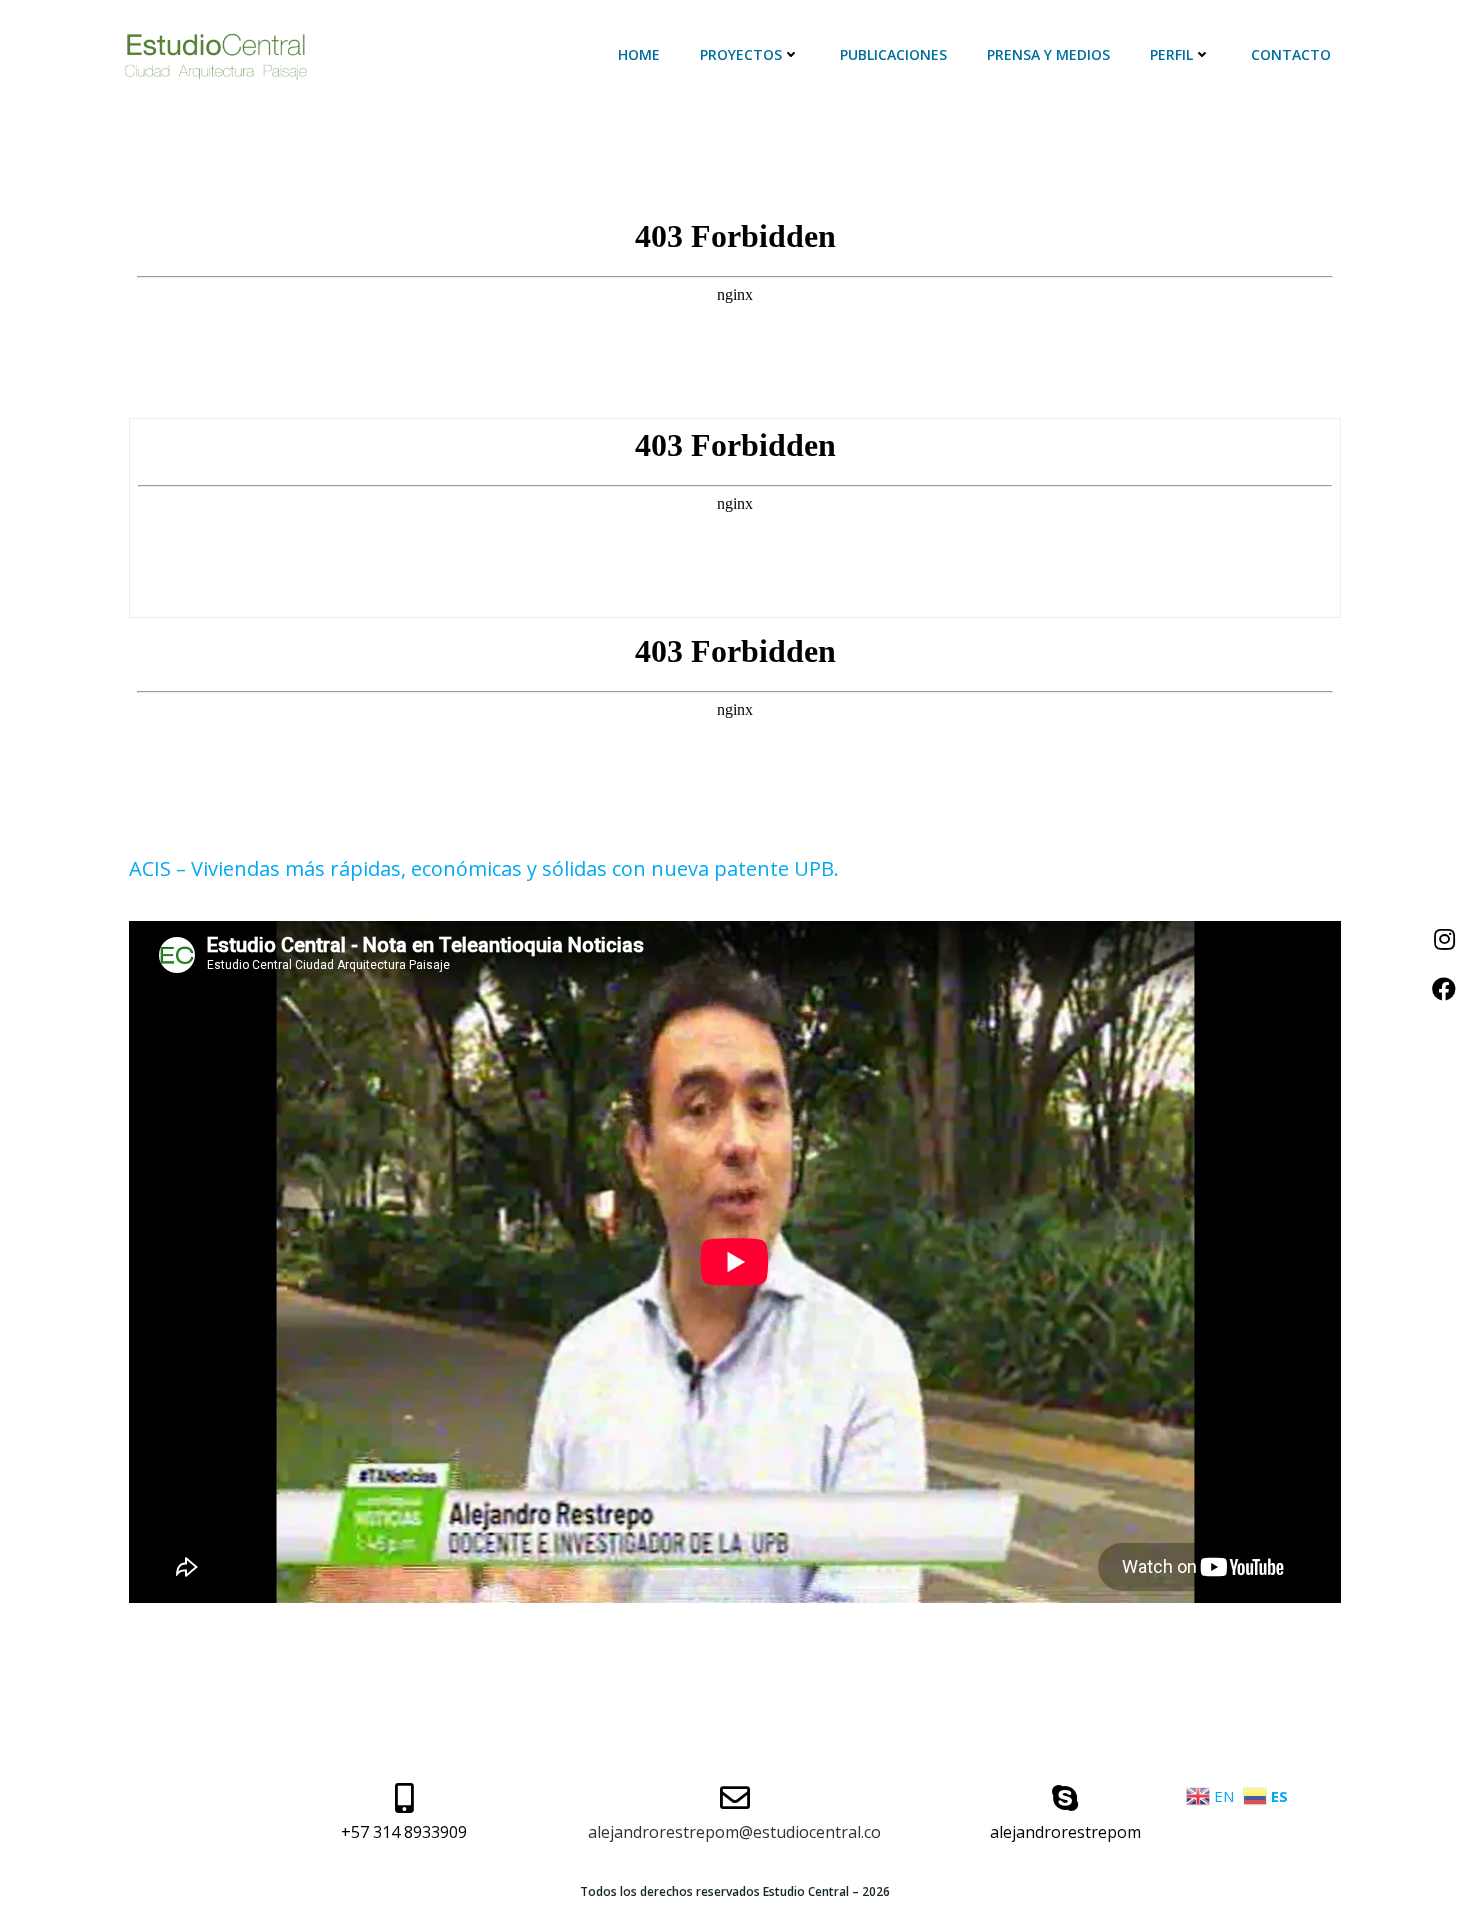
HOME (639, 54)
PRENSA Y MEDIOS (1048, 54)
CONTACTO (1291, 54)
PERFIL (1171, 54)
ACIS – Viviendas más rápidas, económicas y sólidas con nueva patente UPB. (484, 868)
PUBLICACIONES (893, 54)
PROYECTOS (741, 54)
